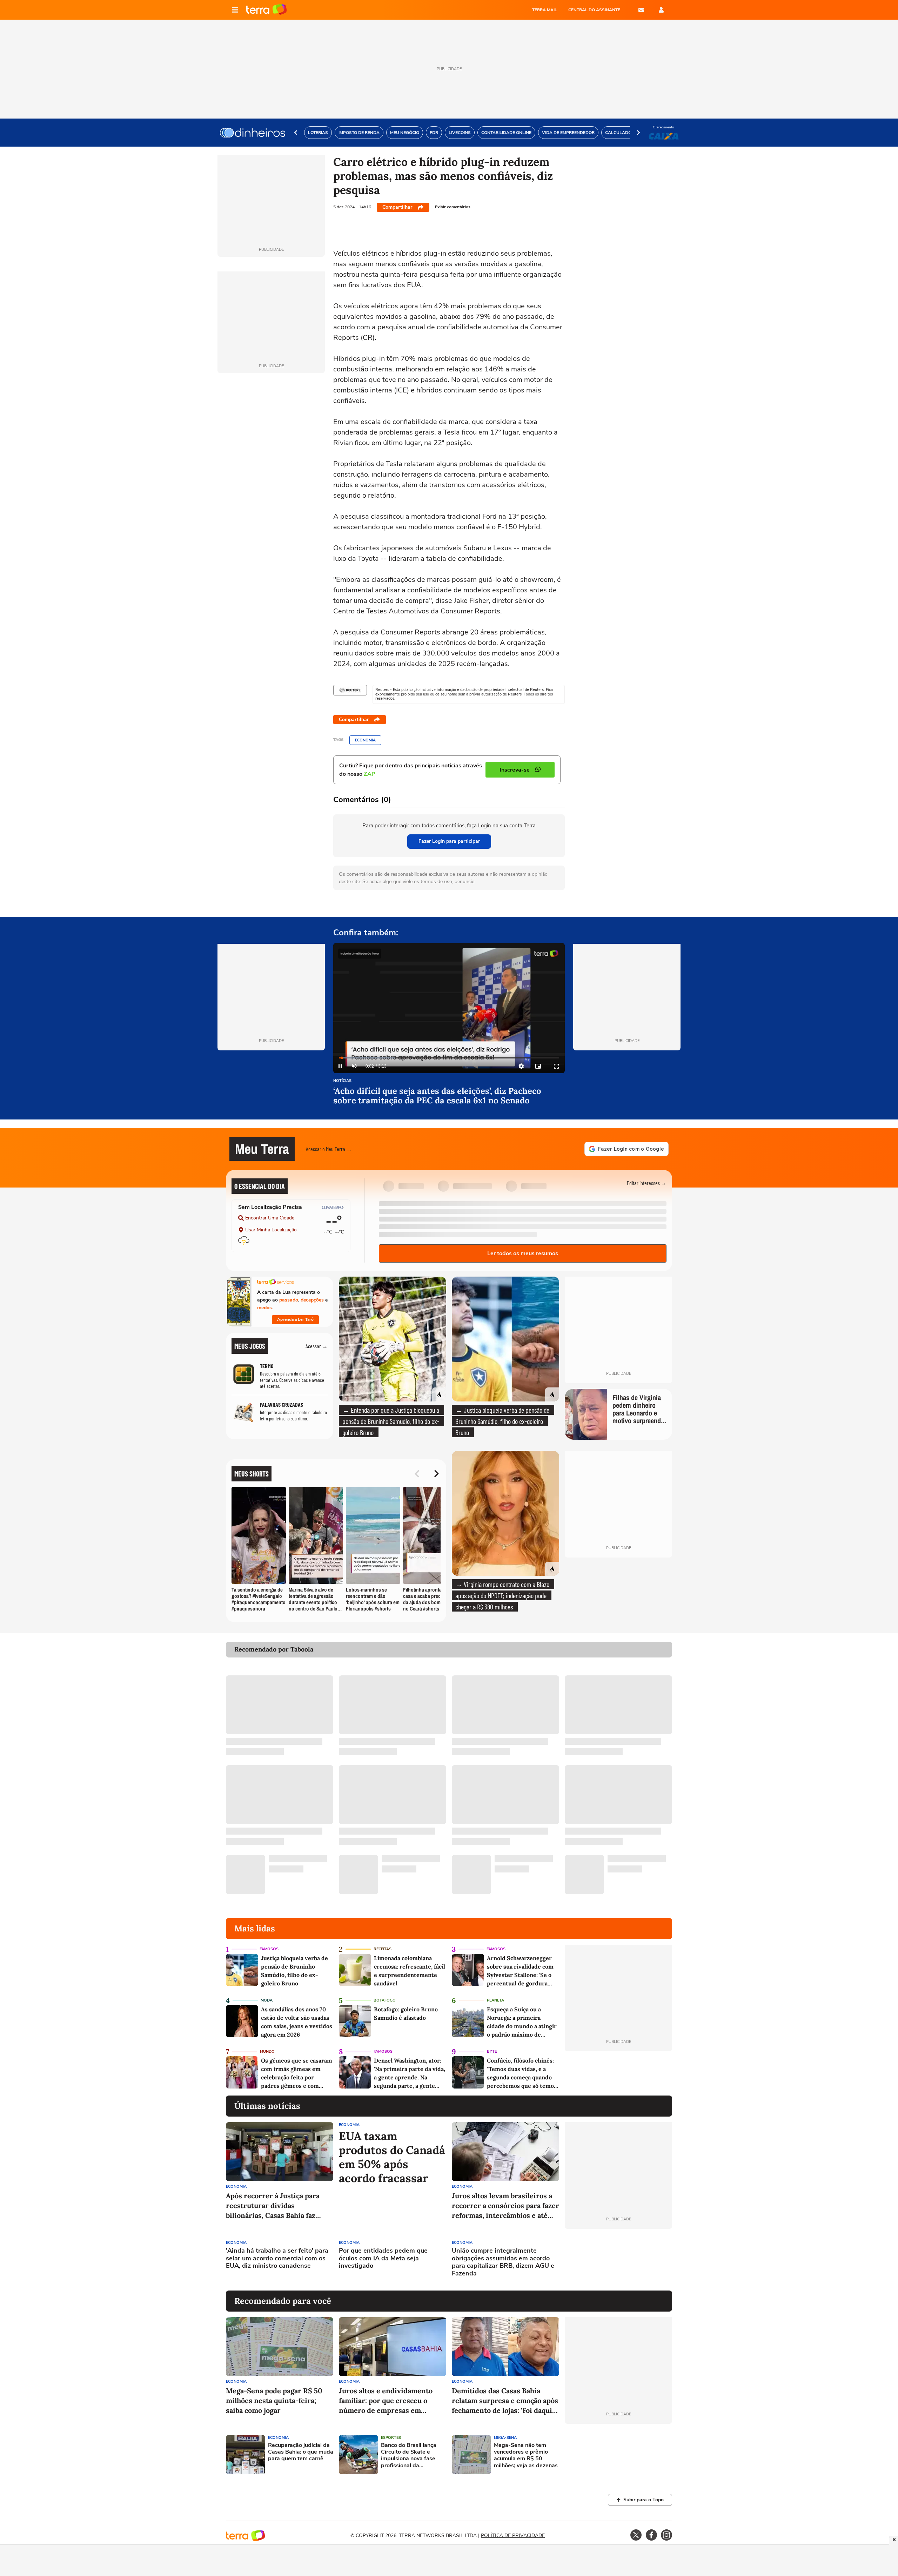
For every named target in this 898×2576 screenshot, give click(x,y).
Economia (365, 740)
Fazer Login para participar (449, 841)
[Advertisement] (618, 2260)
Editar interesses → (647, 1183)
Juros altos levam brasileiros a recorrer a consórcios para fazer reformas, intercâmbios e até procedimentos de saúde (505, 2206)
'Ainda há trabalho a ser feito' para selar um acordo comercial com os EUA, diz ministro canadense (277, 2258)
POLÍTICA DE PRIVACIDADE (513, 2535)
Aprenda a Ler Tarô (295, 1319)
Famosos (269, 1949)
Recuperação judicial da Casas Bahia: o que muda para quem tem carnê (301, 2452)
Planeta (495, 2000)
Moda (267, 2000)
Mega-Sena (505, 2438)
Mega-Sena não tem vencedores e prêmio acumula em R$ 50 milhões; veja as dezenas (526, 2456)
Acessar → (317, 1346)
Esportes (391, 2438)
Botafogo (385, 2000)
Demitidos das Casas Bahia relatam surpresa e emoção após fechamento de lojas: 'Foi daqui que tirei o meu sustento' (505, 2401)
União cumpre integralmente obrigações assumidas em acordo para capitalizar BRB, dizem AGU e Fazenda (503, 2262)
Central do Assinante (594, 10)
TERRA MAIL (545, 10)
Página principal (266, 10)
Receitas (383, 1949)
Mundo (267, 2052)
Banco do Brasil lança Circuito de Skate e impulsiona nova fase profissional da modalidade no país (409, 2456)
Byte (492, 2052)
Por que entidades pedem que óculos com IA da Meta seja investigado (383, 2258)
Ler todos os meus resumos (523, 1253)
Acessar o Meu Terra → (329, 1149)
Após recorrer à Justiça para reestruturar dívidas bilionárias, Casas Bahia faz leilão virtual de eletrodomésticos (273, 2206)
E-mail (641, 10)
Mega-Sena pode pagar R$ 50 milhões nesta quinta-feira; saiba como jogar (274, 2400)
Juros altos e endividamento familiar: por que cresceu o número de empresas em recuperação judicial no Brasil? (390, 2401)
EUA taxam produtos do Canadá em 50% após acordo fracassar (392, 2157)
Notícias (342, 1081)
